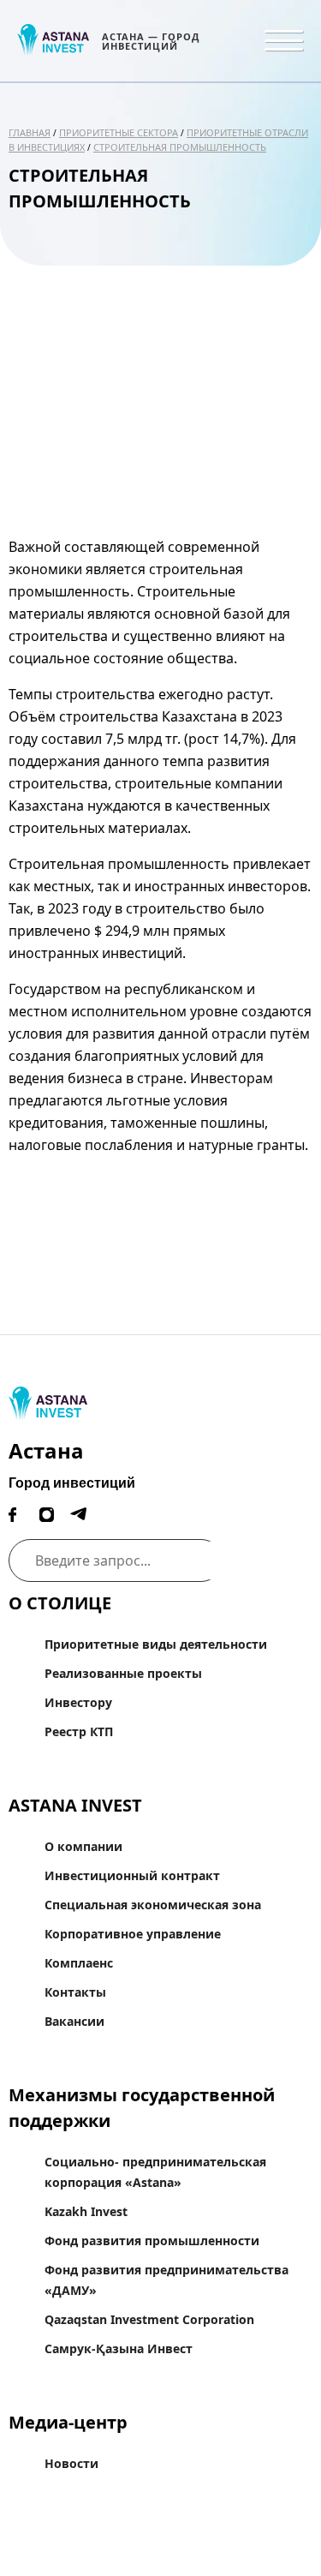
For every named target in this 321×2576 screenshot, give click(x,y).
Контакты (75, 1992)
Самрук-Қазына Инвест (119, 2348)
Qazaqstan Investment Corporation (149, 2319)
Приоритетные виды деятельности (156, 1644)
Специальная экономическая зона (153, 1905)
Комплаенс (79, 1963)
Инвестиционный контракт (132, 1875)
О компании (83, 1846)
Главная (30, 132)
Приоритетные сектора (119, 132)
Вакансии (74, 2021)
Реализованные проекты (123, 1673)
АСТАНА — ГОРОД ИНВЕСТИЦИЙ (151, 41)
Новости (71, 2463)
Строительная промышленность (180, 147)
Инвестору (78, 1702)
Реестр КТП (79, 1731)
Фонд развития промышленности (152, 2241)
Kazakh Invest (86, 2211)
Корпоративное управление (133, 1934)
